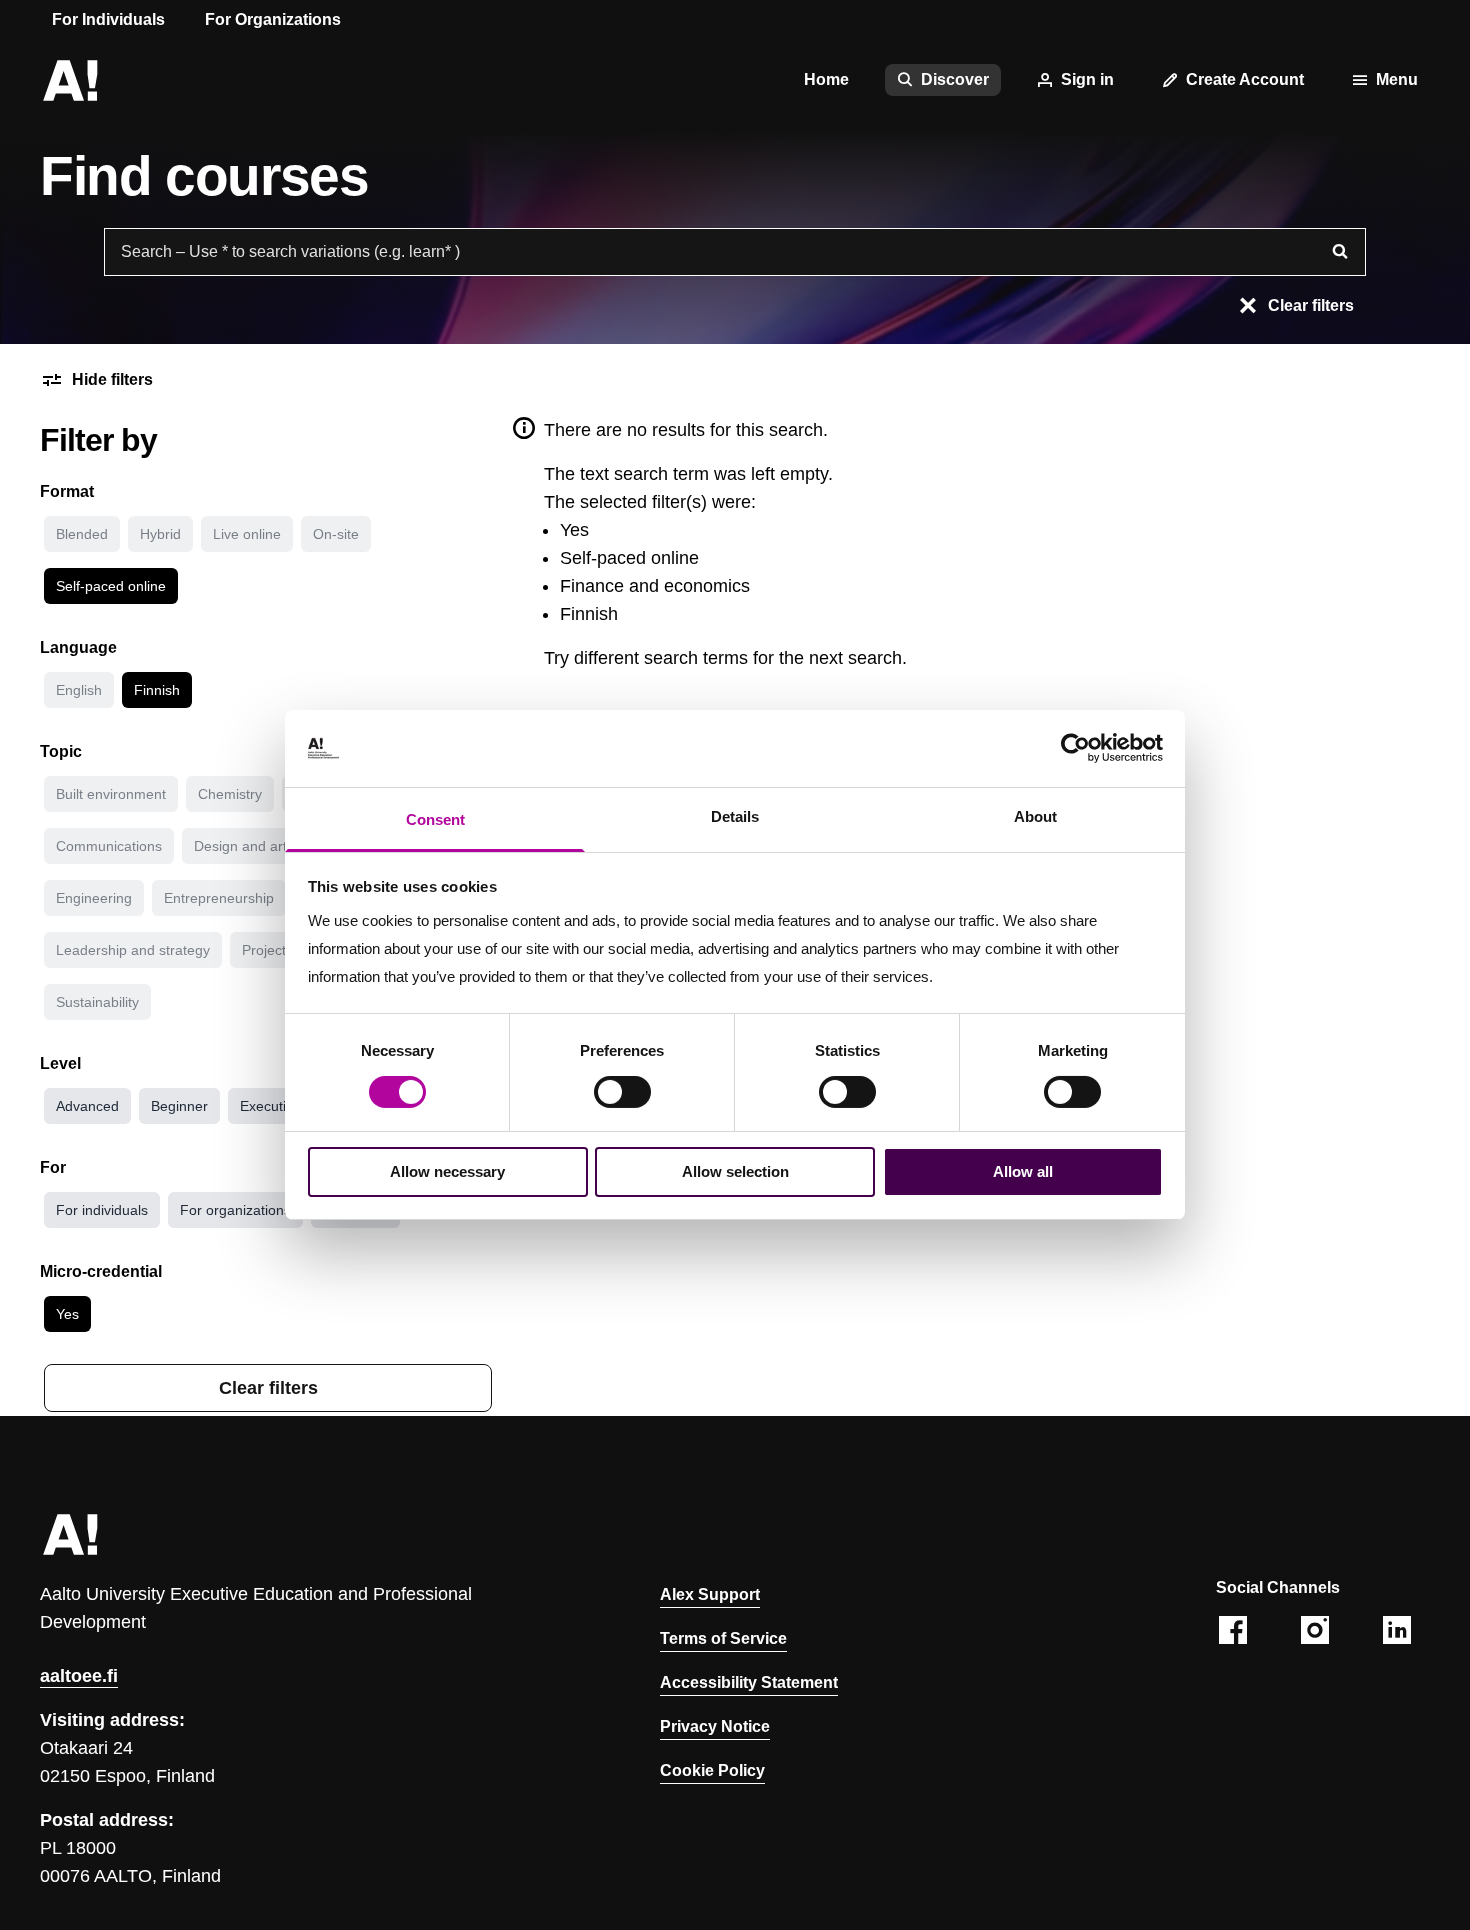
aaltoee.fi (79, 1676)
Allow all (1023, 1171)
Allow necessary (447, 1171)
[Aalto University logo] (70, 80)
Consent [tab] (435, 819)
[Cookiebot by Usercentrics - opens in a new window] (1075, 748)
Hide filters (112, 379)
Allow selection (735, 1171)
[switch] (622, 1092)
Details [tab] (735, 816)
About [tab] (1035, 816)
